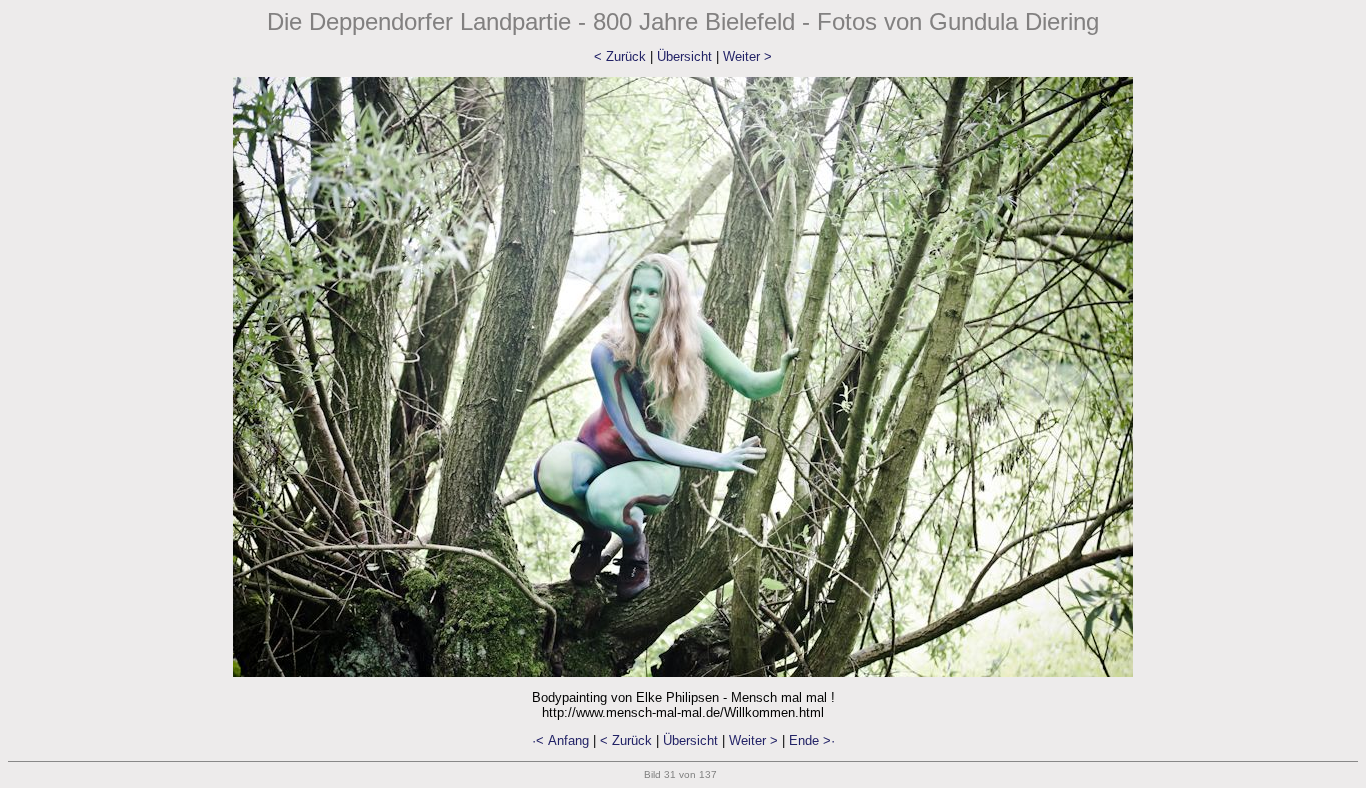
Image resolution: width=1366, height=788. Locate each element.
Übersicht (684, 56)
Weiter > (747, 56)
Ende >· (812, 740)
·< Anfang (560, 740)
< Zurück (620, 56)
